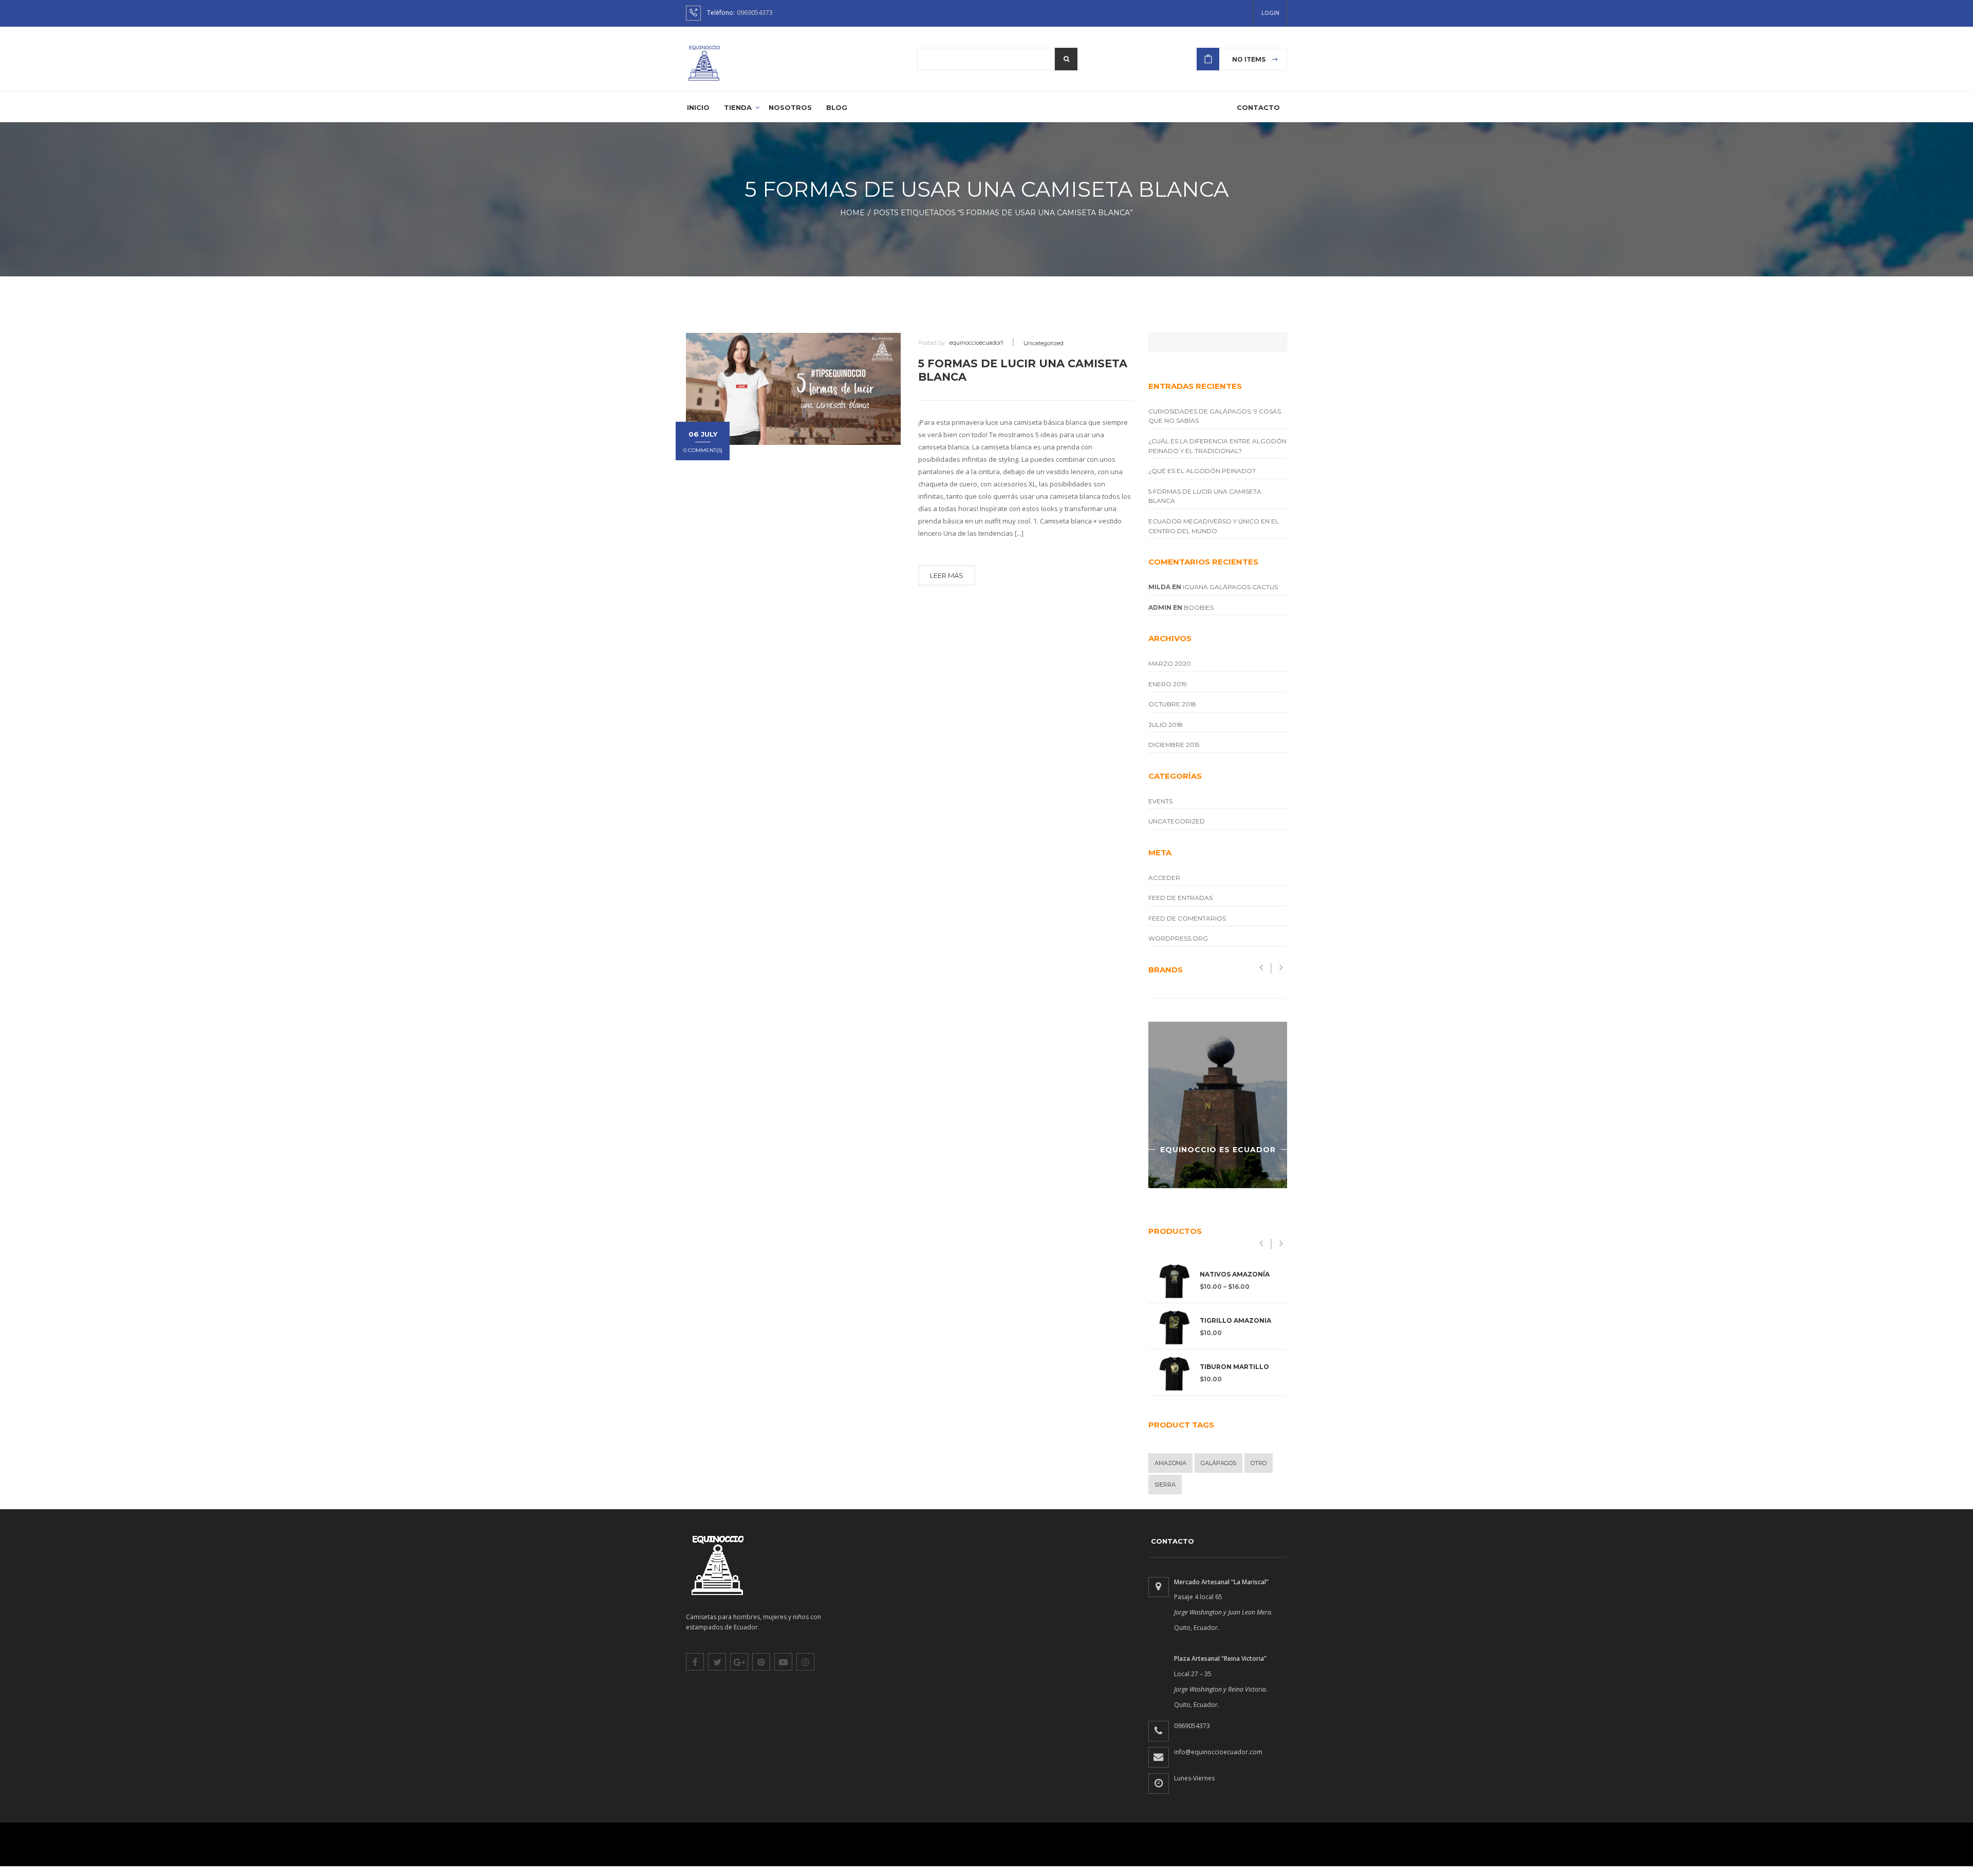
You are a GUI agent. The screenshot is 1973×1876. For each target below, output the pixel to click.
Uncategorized (1044, 343)
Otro (1259, 1463)
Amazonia (1170, 1463)
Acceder (1164, 878)
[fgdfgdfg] (1159, 1587)
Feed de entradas (1180, 898)
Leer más (947, 575)
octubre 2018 (1172, 704)
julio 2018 (1166, 725)
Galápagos (1218, 1463)
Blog (837, 107)
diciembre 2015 (1174, 745)
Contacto (1258, 107)
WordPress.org (1178, 938)
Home (855, 213)
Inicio (698, 107)
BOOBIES (1199, 607)
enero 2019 (1168, 684)
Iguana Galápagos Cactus (1230, 587)
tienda (738, 107)
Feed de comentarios (1187, 918)
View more (1218, 1105)
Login (1270, 13)
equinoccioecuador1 (976, 343)
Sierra (1165, 1485)
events (1160, 801)
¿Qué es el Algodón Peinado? (1202, 471)
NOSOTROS (790, 107)
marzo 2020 (1170, 663)
